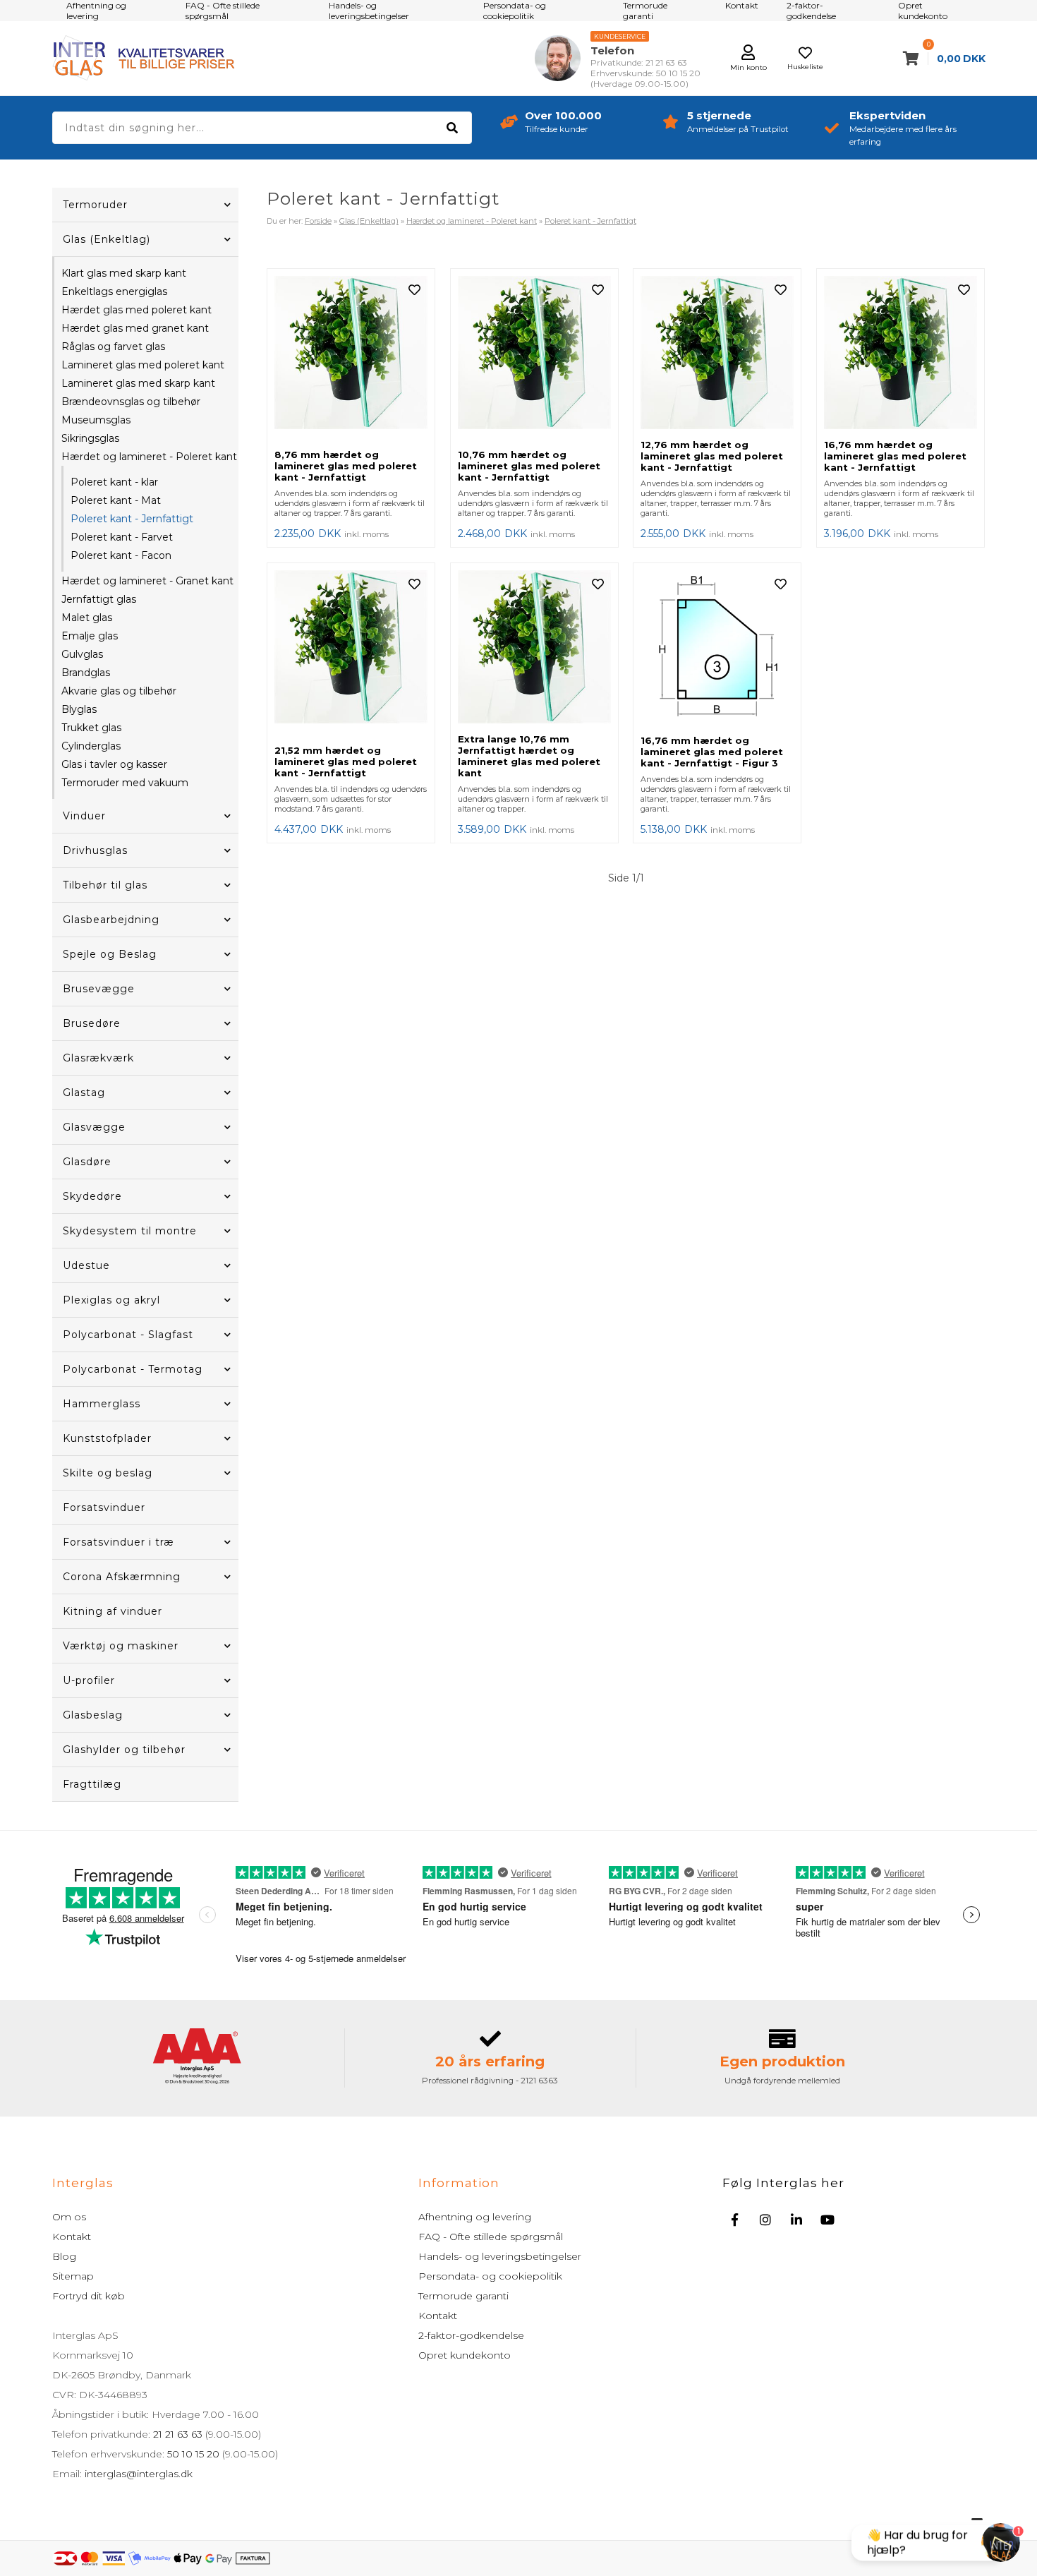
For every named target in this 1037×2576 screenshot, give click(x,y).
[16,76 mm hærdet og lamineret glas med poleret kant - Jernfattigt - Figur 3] (717, 649)
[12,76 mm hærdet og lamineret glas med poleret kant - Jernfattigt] (717, 354)
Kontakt (72, 2237)
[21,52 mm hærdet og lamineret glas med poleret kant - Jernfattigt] (351, 654)
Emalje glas (90, 636)
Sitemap (73, 2276)
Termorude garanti (463, 2296)
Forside (318, 221)
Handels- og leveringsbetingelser (500, 2256)
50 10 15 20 (193, 2454)
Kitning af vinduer (113, 1611)
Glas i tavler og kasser (114, 764)
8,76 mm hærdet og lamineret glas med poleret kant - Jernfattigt (346, 466)
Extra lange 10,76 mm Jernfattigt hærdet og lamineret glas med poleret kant (529, 756)
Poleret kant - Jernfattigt (132, 519)
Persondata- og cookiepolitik (490, 2276)
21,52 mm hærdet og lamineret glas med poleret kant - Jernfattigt (346, 762)
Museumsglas (96, 420)
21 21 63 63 (178, 2434)
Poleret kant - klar (114, 482)
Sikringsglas (90, 438)
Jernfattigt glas (99, 599)
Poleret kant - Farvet (122, 537)
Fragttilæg (92, 1784)
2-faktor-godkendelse (471, 2335)
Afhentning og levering (475, 2217)
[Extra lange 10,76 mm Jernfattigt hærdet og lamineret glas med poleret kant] (534, 648)
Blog (64, 2256)
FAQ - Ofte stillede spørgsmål (491, 2237)
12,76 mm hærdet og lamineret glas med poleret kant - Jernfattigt (712, 456)
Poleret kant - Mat (116, 500)
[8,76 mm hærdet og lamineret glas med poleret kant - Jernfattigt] (351, 359)
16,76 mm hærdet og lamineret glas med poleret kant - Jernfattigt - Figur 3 (712, 752)
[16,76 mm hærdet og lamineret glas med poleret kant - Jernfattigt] (900, 354)
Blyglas (79, 709)
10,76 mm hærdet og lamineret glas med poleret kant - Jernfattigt (529, 466)
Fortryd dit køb (89, 2296)
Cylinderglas (91, 746)
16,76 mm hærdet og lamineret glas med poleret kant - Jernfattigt (895, 456)
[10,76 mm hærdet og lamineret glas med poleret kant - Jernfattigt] (534, 359)
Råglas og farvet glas (113, 347)
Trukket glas (91, 728)
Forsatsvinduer (104, 1507)
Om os (69, 2217)
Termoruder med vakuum (125, 783)
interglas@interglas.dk (139, 2474)
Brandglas (86, 673)
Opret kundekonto (465, 2355)
